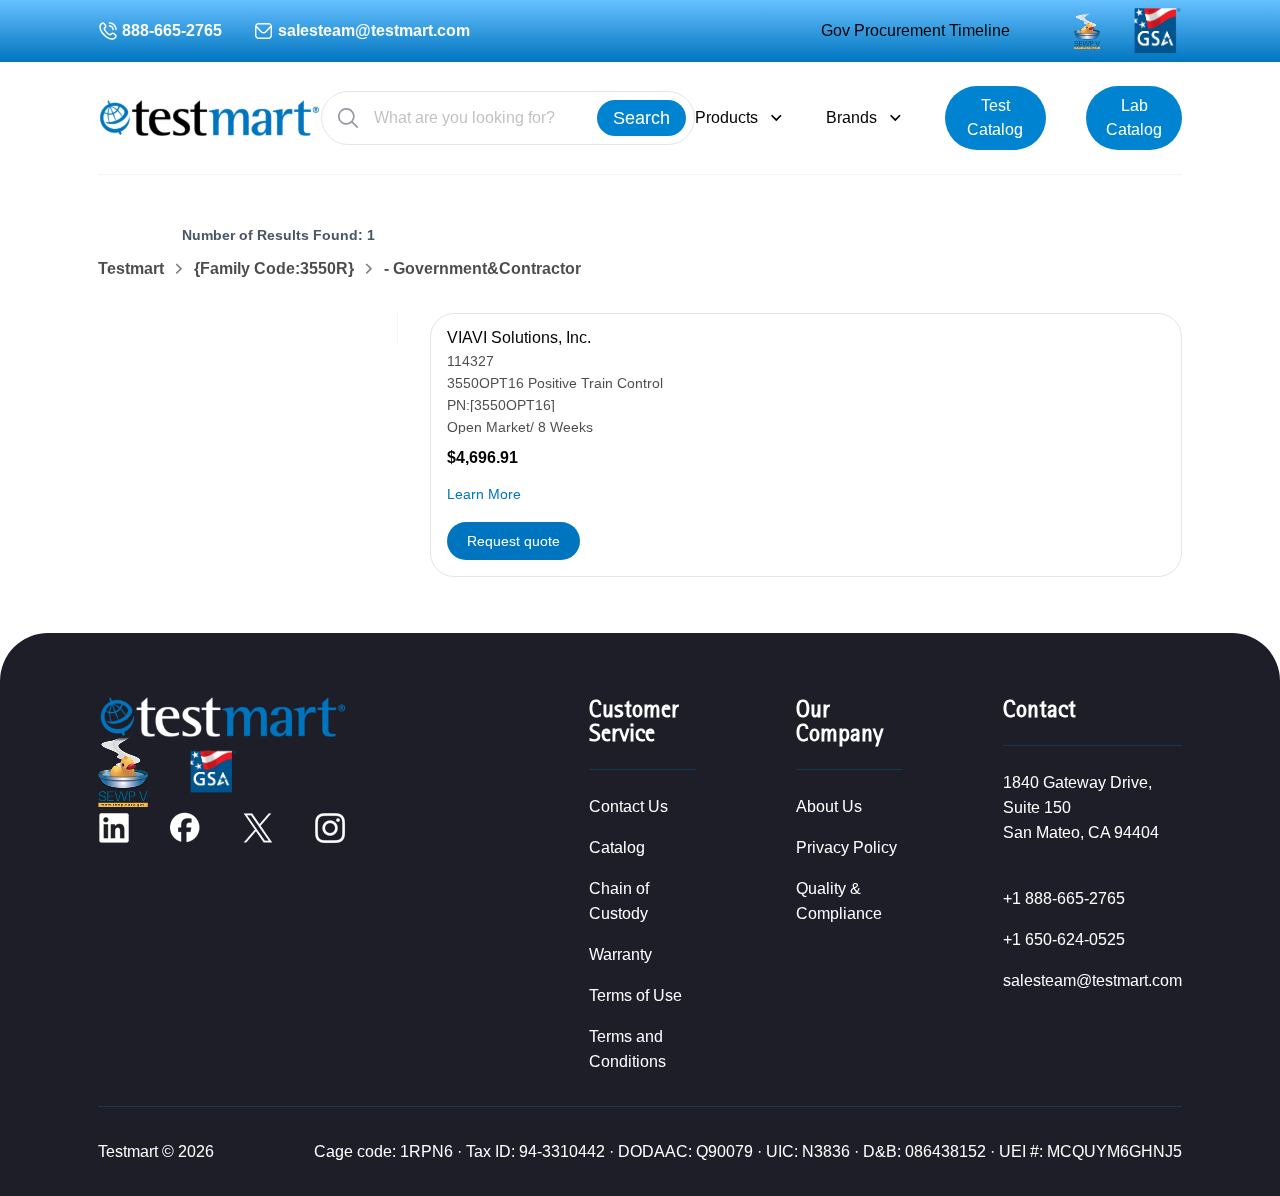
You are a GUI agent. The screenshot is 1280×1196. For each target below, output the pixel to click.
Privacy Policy (846, 847)
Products (726, 117)
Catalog (617, 847)
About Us (829, 806)
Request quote (513, 541)
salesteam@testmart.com (374, 30)
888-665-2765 (172, 30)
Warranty (620, 954)
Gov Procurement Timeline (915, 30)
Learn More (484, 494)
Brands (851, 117)
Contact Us (628, 806)
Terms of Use (635, 995)
